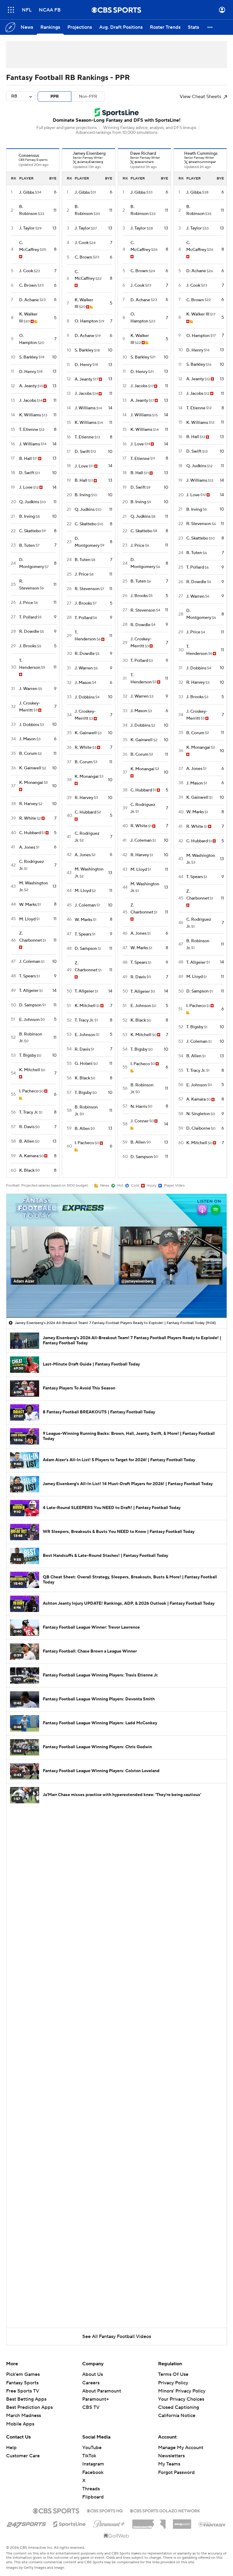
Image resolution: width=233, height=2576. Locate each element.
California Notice (177, 2410)
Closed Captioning (179, 2402)
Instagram (93, 2464)
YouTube (92, 2448)
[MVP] (182, 2522)
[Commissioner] (149, 2522)
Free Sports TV (23, 2391)
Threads (91, 2489)
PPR (55, 97)
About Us (93, 2374)
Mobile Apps (20, 2424)
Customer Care (23, 2456)
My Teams (169, 2464)
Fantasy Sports (22, 2383)
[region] (116, 1256)
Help (11, 2448)
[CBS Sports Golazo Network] (165, 2510)
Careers (91, 2383)
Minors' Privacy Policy (182, 2391)
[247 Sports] (26, 2523)
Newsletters (171, 2456)
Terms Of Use (173, 2374)
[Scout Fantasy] (212, 2524)
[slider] (116, 1300)
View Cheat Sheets (201, 97)
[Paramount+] (109, 2523)
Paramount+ (96, 2399)
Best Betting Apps (26, 2399)
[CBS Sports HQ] (105, 2510)
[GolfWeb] (116, 2536)
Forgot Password (176, 2472)
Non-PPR (88, 97)
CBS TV (91, 2407)
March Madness (24, 2416)
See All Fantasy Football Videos (117, 2337)
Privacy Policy (173, 2383)
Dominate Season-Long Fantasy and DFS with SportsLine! (117, 120)
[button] (11, 10)
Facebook (93, 2472)
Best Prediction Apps (29, 2407)
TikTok (89, 2456)
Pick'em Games (23, 2374)
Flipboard (93, 2497)
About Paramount (102, 2391)
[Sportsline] (70, 2523)
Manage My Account (181, 2448)
